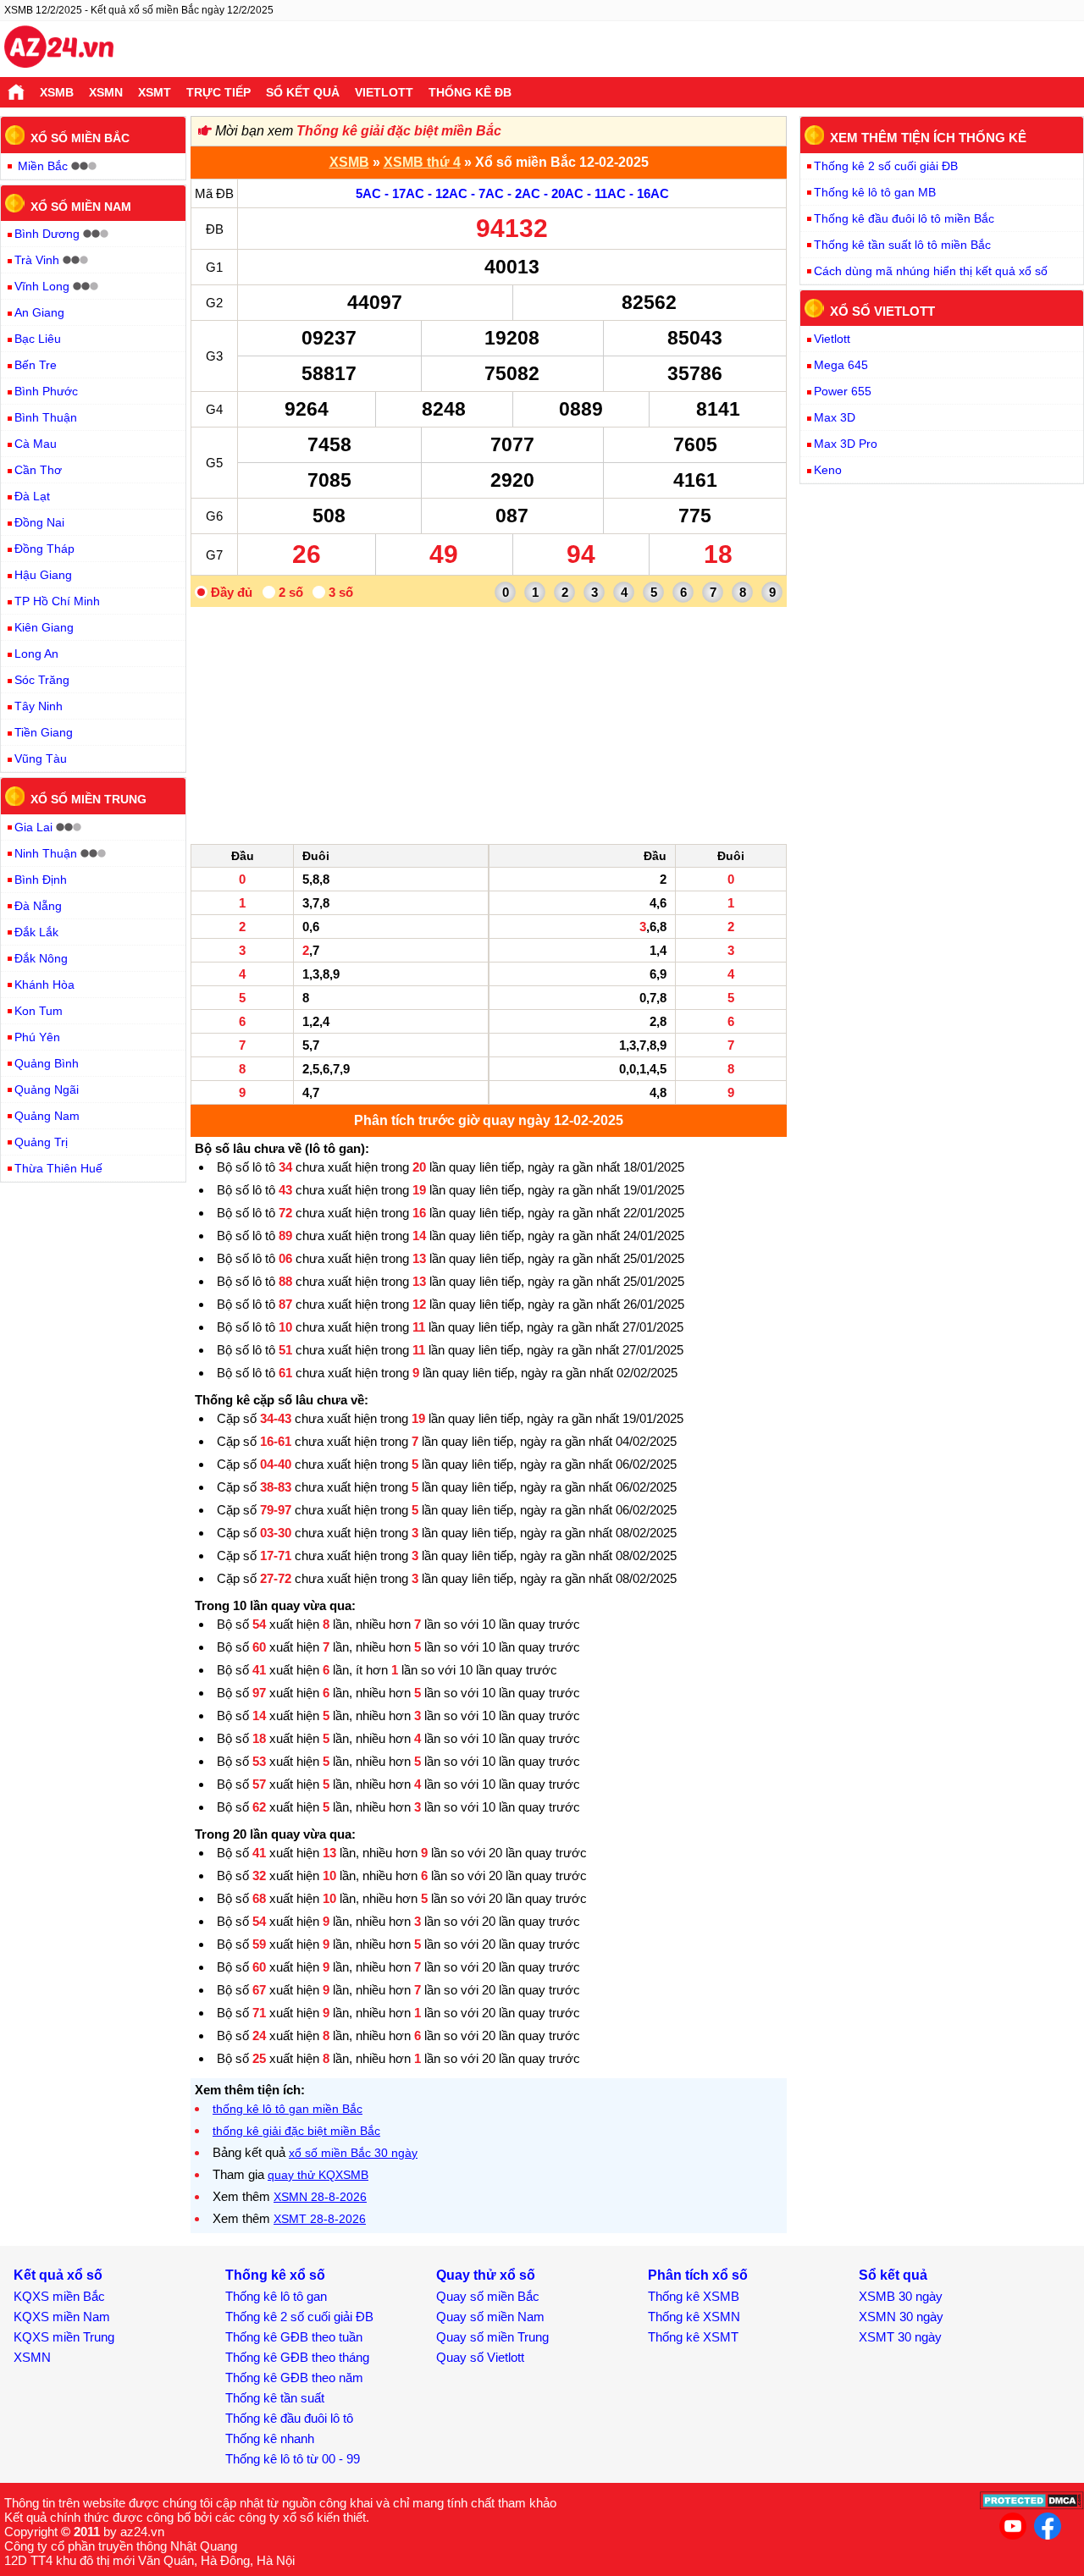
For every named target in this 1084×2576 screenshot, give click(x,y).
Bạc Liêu (38, 339)
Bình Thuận (46, 417)
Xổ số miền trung (88, 799)
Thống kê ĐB (470, 92)
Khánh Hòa (44, 985)
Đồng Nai (39, 522)
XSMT (155, 92)
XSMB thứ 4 (422, 162)
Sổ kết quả (303, 92)
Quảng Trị (41, 1142)
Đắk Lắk (36, 932)
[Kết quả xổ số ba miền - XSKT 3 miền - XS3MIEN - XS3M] (59, 49)
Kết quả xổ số (58, 2275)
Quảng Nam (47, 1116)
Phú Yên (37, 1037)
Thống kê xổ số (275, 2275)
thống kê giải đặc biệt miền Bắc (296, 2131)
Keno (828, 470)
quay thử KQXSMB (318, 2175)
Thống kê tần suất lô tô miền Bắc (902, 245)
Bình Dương (47, 234)
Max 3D (835, 417)
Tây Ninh (39, 706)
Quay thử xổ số (486, 2275)
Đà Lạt (32, 496)
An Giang (39, 312)
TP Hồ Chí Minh (57, 601)
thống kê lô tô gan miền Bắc (288, 2109)
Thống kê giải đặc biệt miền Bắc (399, 131)
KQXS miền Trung (64, 2337)
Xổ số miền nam (81, 206)
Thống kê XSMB (694, 2296)
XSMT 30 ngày (900, 2337)
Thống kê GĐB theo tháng (297, 2357)
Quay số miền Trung (492, 2337)
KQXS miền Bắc (59, 2296)
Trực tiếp (218, 92)
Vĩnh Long (42, 286)
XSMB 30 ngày (901, 2296)
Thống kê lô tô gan (276, 2296)
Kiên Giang (44, 627)
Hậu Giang (43, 575)
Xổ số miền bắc (80, 138)
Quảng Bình (47, 1063)
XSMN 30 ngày (901, 2317)
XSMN (106, 92)
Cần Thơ (38, 470)
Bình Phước (46, 391)
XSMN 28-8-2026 (320, 2197)
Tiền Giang (44, 732)
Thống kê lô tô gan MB (875, 192)
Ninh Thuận (46, 853)
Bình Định (41, 880)
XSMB (57, 92)
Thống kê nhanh (270, 2438)
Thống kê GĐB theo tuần (294, 2337)
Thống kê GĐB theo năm (294, 2377)
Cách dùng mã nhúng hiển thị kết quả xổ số (931, 271)
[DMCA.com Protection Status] (1032, 2505)
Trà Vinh (37, 260)
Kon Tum (39, 1011)
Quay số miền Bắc (488, 2296)
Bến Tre (36, 365)
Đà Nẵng (38, 906)
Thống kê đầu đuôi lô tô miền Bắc (904, 218)
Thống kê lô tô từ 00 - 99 (293, 2459)
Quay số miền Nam (490, 2317)
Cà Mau (36, 444)
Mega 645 (841, 365)
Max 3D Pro (846, 444)
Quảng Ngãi (47, 1089)
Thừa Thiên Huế (58, 1168)
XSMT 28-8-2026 (320, 2219)
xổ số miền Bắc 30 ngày (353, 2153)
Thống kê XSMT (693, 2337)
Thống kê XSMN (694, 2317)
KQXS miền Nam (62, 2317)
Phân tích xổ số (698, 2275)
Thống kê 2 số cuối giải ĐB (886, 166)
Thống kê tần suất (275, 2398)
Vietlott (384, 92)
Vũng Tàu (41, 758)
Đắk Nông (41, 958)
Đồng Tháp (44, 549)
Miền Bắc (43, 166)
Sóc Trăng (42, 680)
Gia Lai (33, 827)
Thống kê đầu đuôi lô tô (289, 2418)
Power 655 (843, 391)
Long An (36, 654)
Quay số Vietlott (480, 2357)
